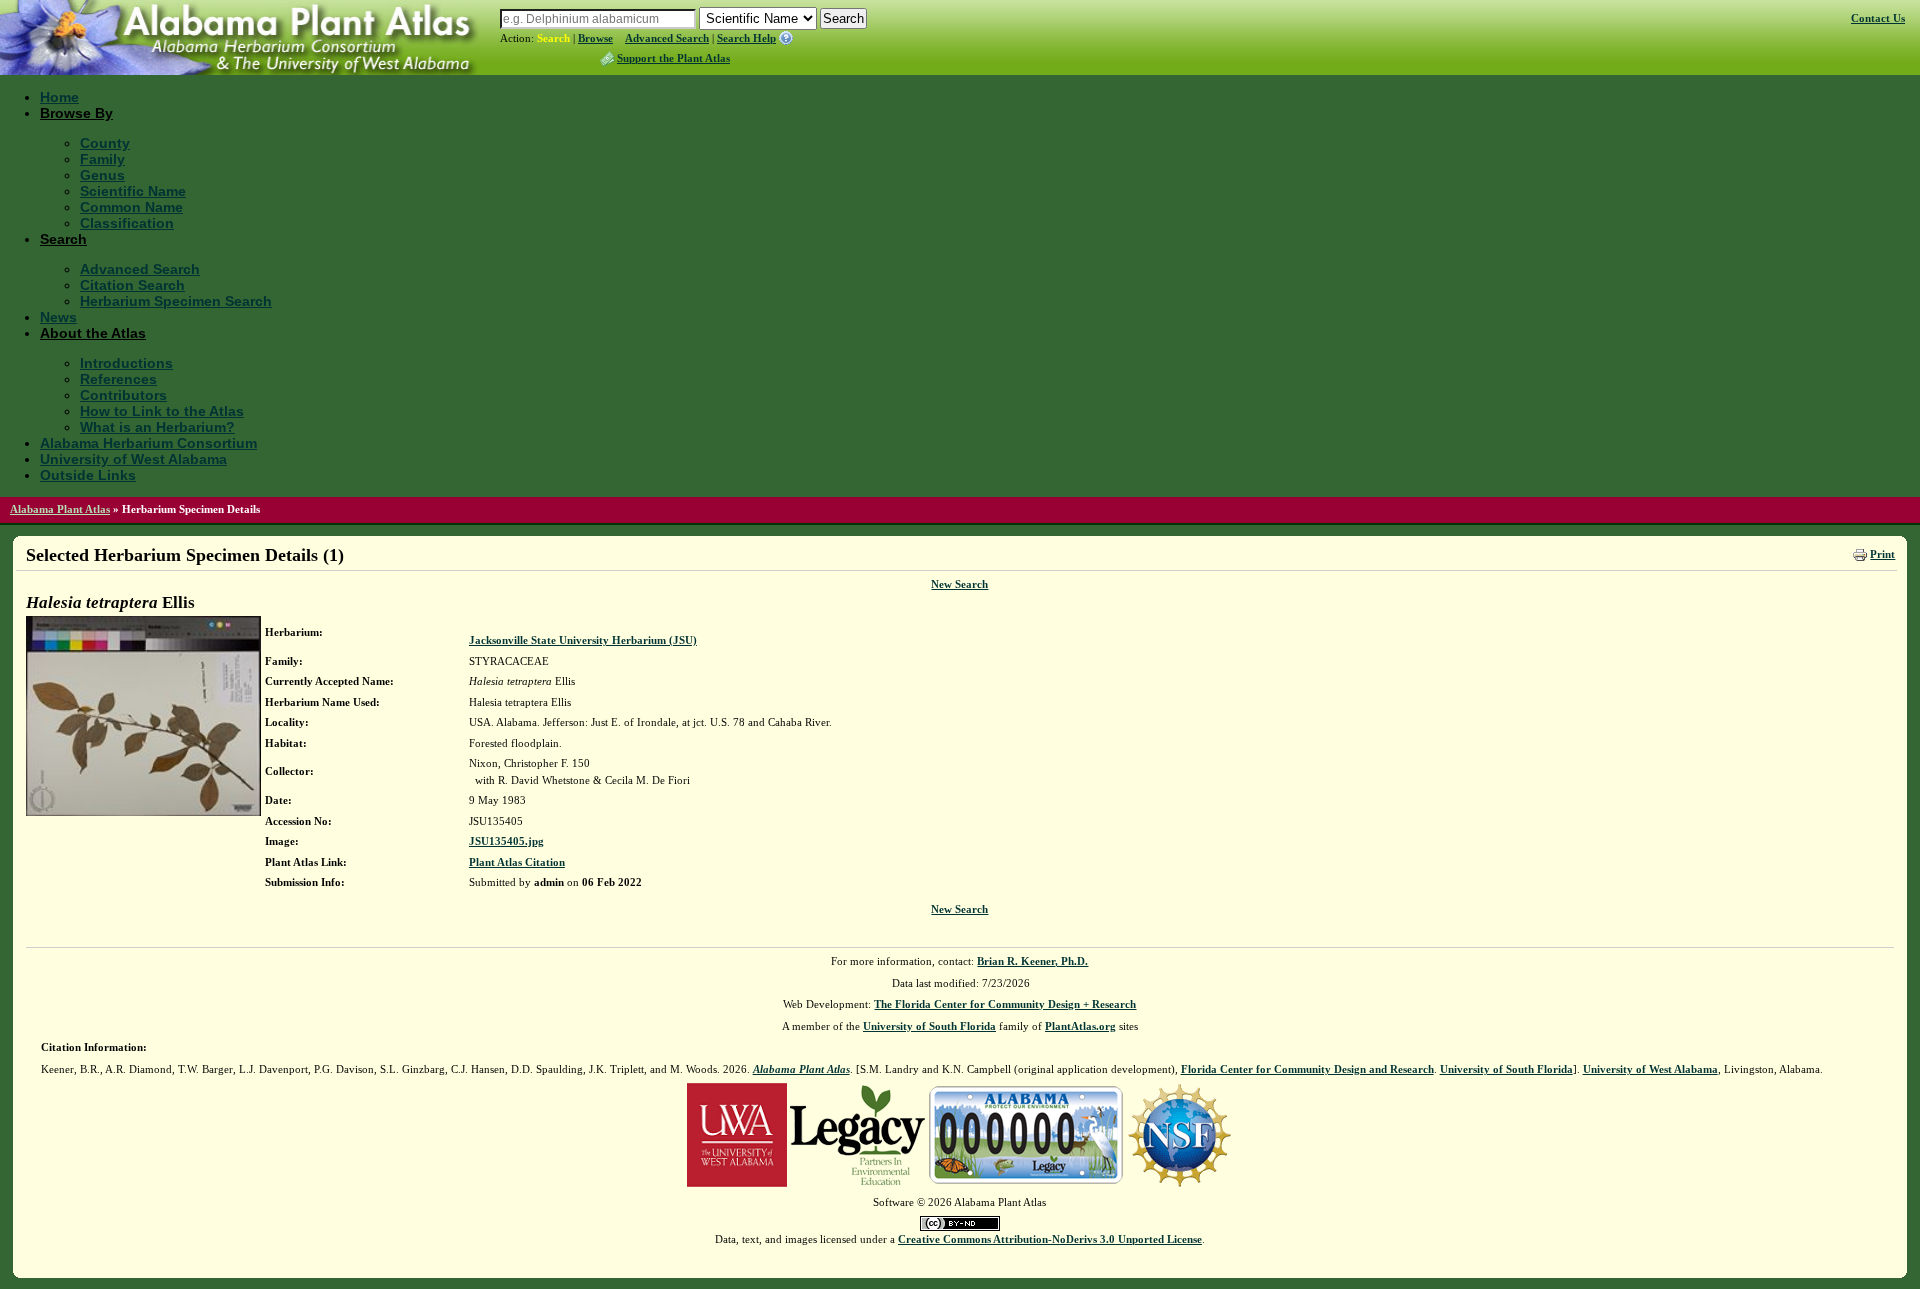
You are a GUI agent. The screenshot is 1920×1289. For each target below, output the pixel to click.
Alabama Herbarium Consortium (148, 443)
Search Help (746, 38)
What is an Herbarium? (157, 427)
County (105, 143)
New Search (959, 584)
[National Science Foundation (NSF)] (1179, 1134)
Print (1882, 554)
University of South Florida (929, 1026)
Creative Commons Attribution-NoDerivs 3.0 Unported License (1050, 1239)
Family (102, 159)
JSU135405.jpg (506, 841)
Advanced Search (667, 38)
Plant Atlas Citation (517, 862)
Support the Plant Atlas (673, 58)
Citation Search (132, 285)
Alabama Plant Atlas (60, 509)
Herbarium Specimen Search (176, 301)
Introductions (126, 363)
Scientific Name (133, 191)
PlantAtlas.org (1080, 1026)
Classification (127, 223)
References (118, 379)
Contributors (123, 395)
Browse (595, 38)
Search (553, 38)
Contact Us (1878, 18)
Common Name (131, 207)
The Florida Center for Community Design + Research (1005, 1004)
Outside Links (88, 475)
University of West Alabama (133, 459)
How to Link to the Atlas (162, 411)
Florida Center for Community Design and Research (1307, 1069)
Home (59, 97)
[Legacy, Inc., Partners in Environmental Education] (857, 1134)
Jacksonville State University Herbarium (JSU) (583, 640)
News (58, 317)
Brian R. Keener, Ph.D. (1032, 961)
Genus (102, 175)
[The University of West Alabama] (737, 1134)
